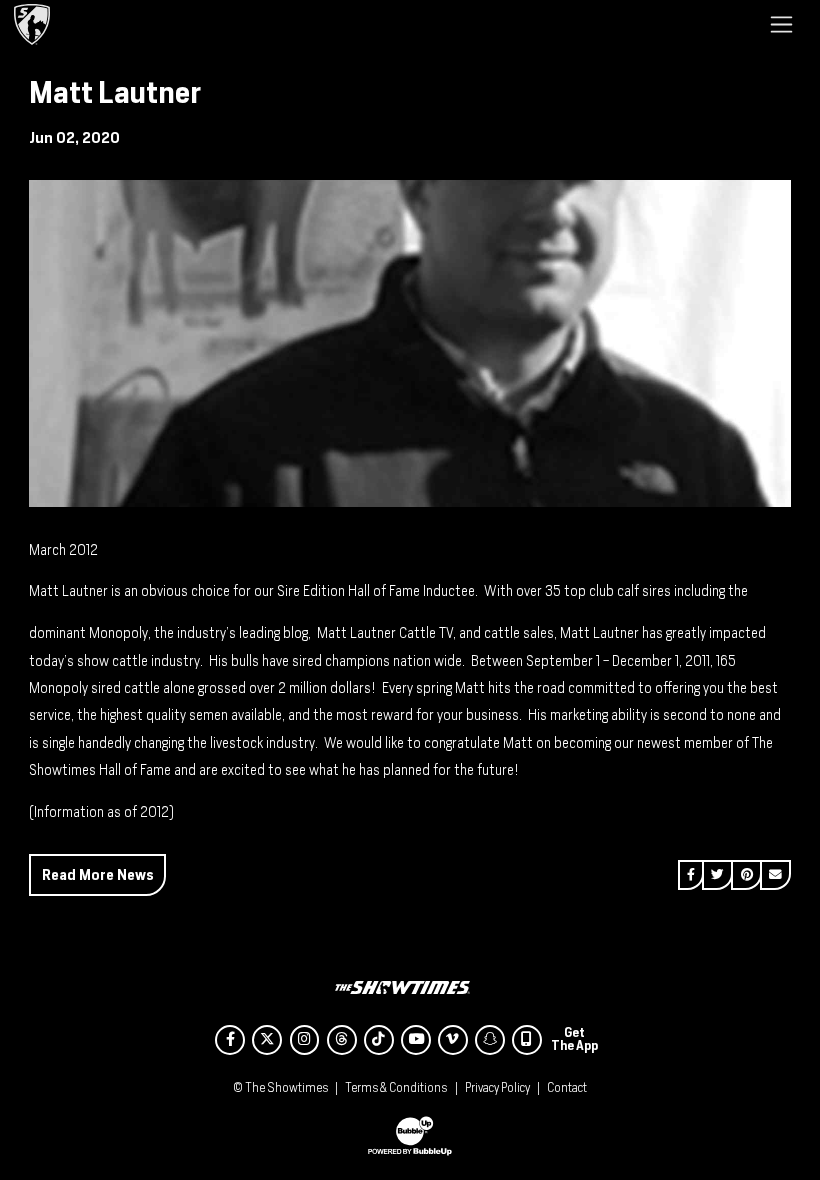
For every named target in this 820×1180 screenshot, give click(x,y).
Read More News (98, 874)
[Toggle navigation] (781, 24)
